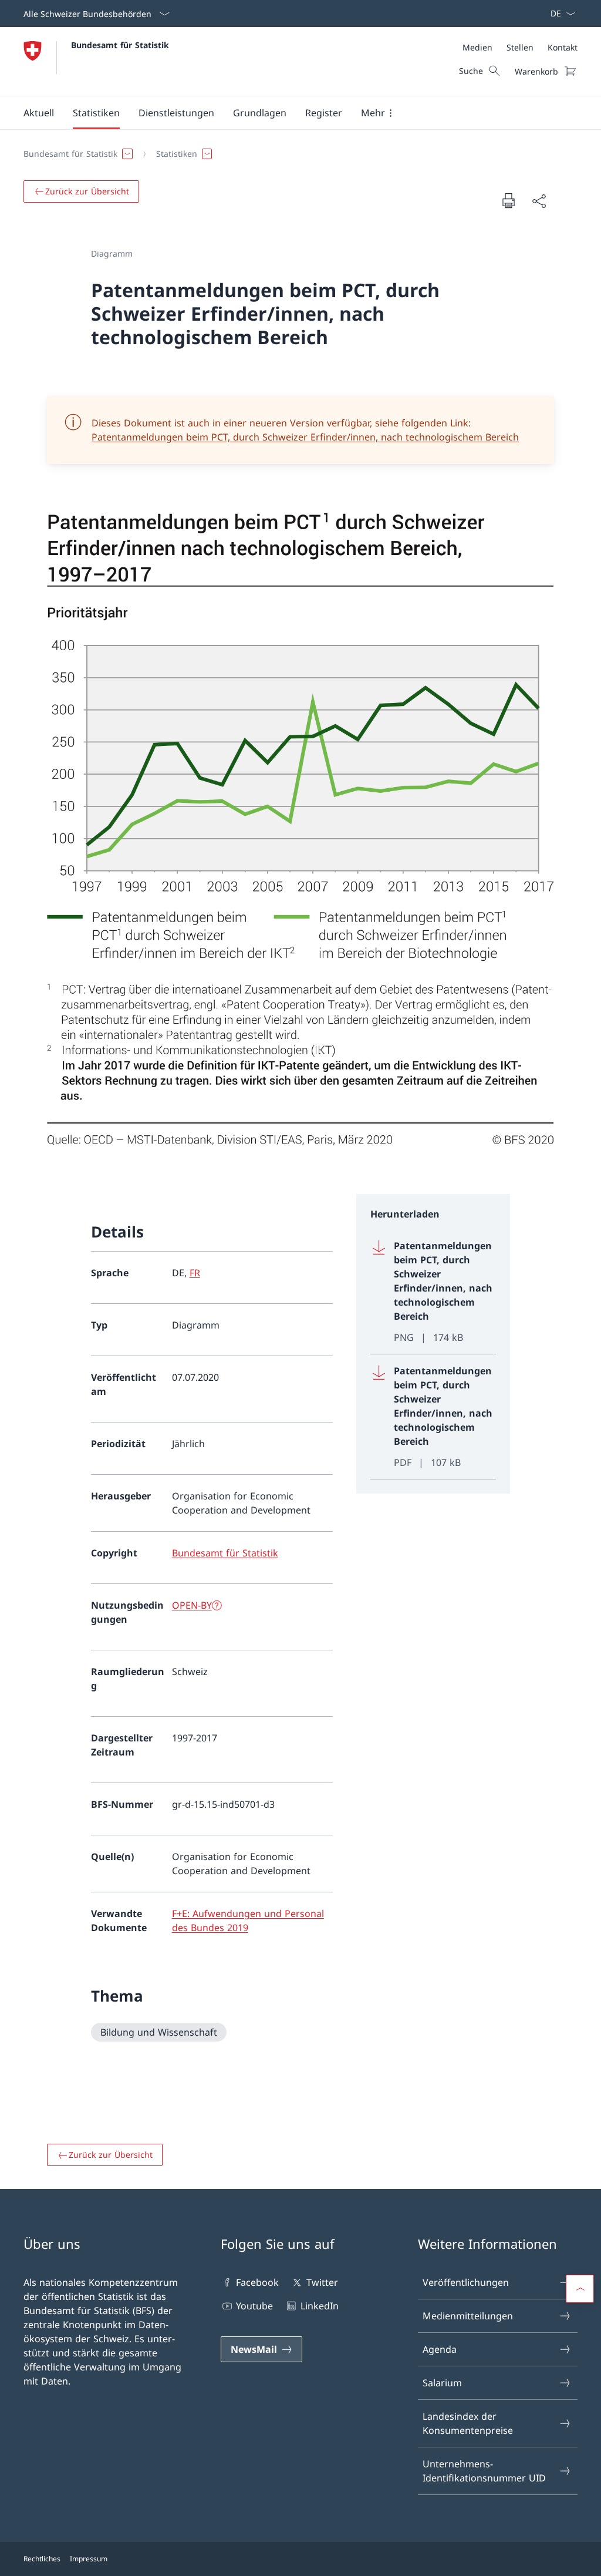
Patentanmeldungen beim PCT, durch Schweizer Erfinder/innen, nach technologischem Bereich (305, 437)
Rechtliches (42, 2559)
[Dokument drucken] (508, 200)
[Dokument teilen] (539, 201)
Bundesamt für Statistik (120, 45)
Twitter (322, 2282)
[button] (39, 113)
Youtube (254, 2306)
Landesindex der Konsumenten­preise (468, 2423)
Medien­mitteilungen (468, 2316)
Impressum (89, 2559)
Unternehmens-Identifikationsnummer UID (484, 2471)
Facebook (257, 2282)
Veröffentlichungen (466, 2282)
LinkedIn (319, 2306)
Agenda (440, 2349)
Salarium (442, 2383)
